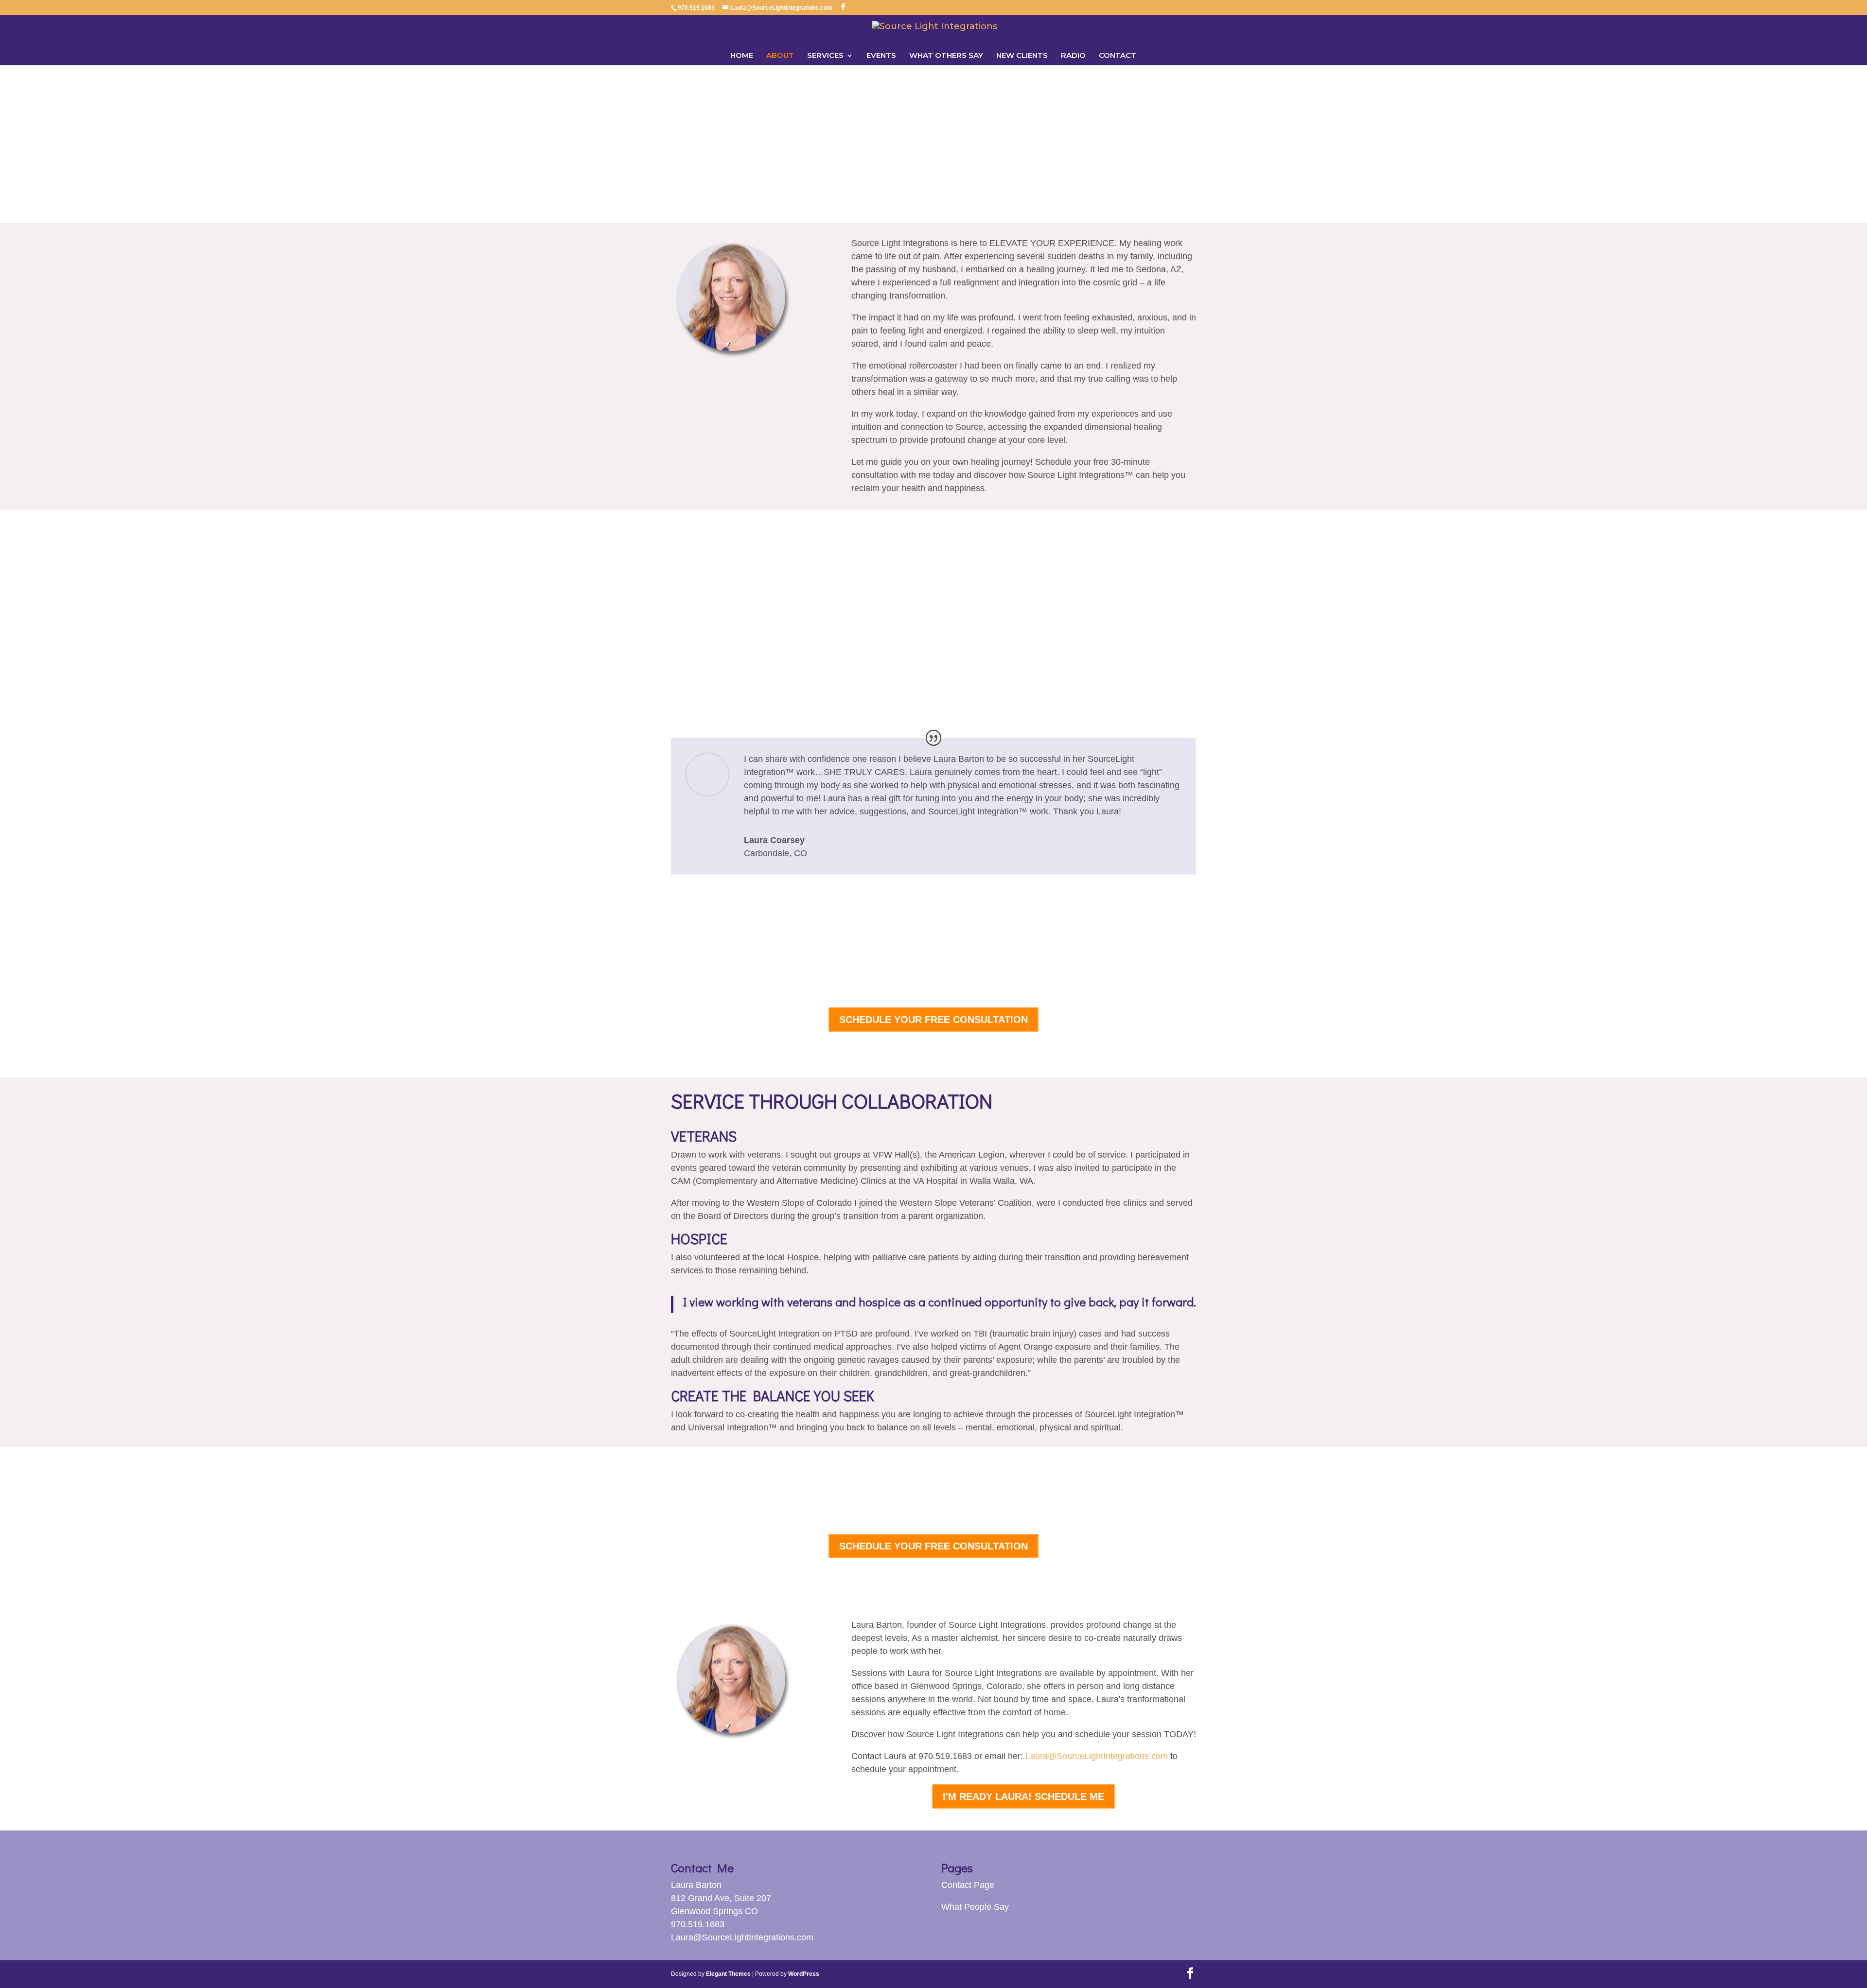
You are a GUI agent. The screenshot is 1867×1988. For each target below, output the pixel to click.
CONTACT (1118, 56)
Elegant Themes (728, 1974)
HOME (742, 56)
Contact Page (968, 1885)
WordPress (804, 1974)
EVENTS (881, 56)
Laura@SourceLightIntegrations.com (1097, 1756)
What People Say (975, 1907)
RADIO (1073, 56)
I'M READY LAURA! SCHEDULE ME (1023, 1796)
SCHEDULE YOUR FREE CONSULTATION (933, 1020)
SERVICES (825, 56)
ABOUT (780, 56)
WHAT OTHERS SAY (946, 56)
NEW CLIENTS (1022, 56)
